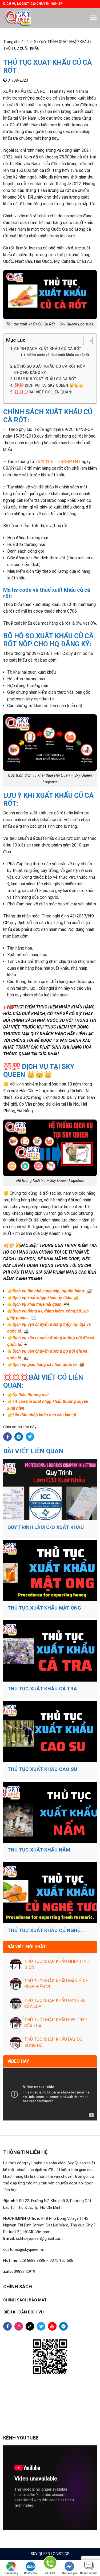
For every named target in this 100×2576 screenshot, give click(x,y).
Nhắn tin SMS (89, 2573)
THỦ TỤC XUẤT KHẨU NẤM (39, 1850)
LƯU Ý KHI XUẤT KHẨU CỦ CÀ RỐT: (46, 379)
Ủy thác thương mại (31, 1395)
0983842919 (25, 2271)
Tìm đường (11, 2573)
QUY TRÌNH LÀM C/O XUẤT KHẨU (46, 1527)
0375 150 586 (61, 2260)
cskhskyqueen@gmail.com (39, 2239)
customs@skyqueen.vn (24, 2249)
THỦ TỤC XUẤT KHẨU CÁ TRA (42, 1689)
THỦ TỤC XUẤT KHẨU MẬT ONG (44, 1608)
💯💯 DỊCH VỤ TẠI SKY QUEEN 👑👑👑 (49, 386)
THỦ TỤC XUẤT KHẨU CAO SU (42, 1769)
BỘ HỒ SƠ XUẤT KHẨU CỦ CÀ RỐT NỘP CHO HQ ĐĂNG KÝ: (49, 370)
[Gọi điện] (50, 2564)
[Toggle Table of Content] (85, 341)
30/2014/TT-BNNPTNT (58, 462)
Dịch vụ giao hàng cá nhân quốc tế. (45, 1365)
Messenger (69, 2573)
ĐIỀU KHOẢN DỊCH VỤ (23, 2312)
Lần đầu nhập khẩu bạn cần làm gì (44, 1415)
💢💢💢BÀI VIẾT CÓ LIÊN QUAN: (43, 392)
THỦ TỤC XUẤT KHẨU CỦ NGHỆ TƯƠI (44, 1930)
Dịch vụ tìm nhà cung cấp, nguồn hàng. (49, 1291)
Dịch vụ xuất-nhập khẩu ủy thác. (43, 1298)
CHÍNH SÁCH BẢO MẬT (25, 2300)
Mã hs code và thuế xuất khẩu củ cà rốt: (58, 355)
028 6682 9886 (32, 2260)
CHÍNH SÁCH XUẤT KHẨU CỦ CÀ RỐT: (48, 349)
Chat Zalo (31, 2573)
